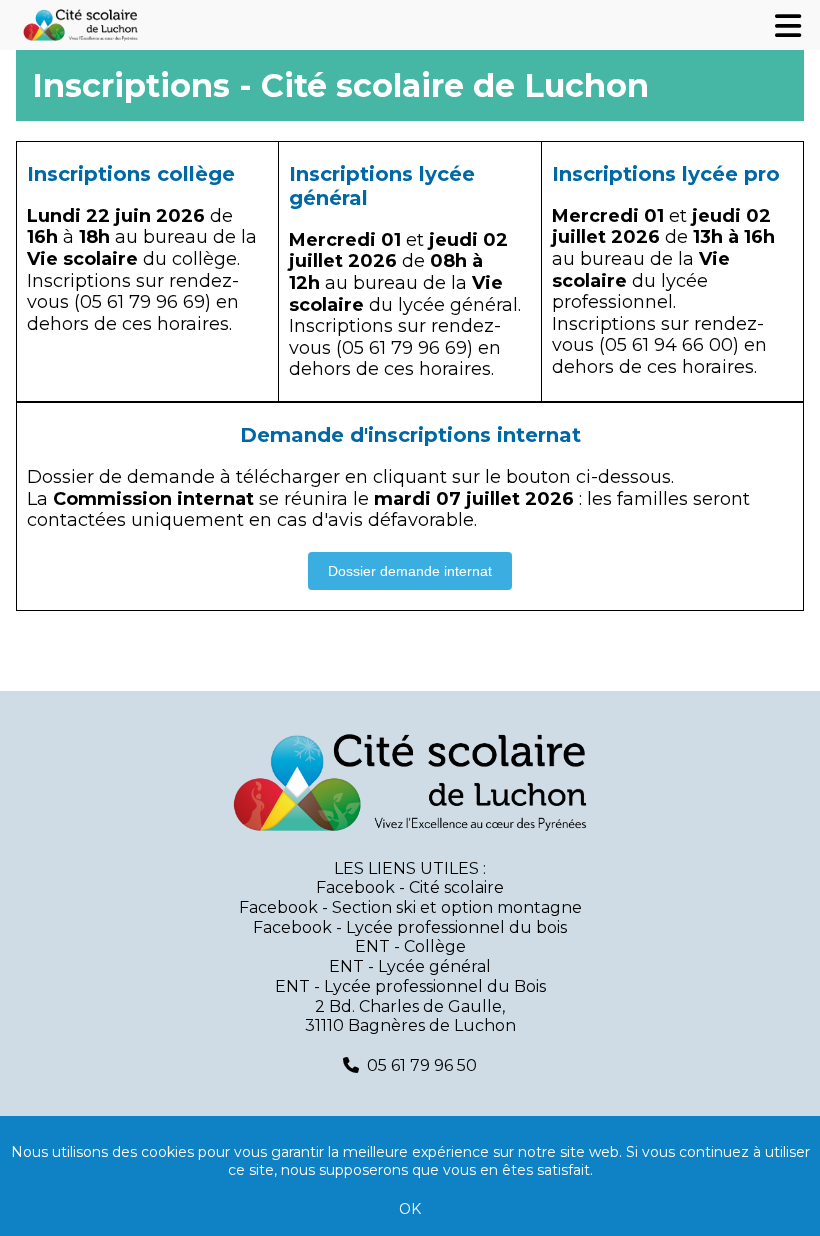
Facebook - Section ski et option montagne (410, 907)
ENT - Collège (410, 946)
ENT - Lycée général (410, 966)
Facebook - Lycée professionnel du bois (410, 927)
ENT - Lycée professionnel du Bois (410, 986)
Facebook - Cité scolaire (410, 887)
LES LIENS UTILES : (410, 868)
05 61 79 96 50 (422, 1065)
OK (410, 1209)
